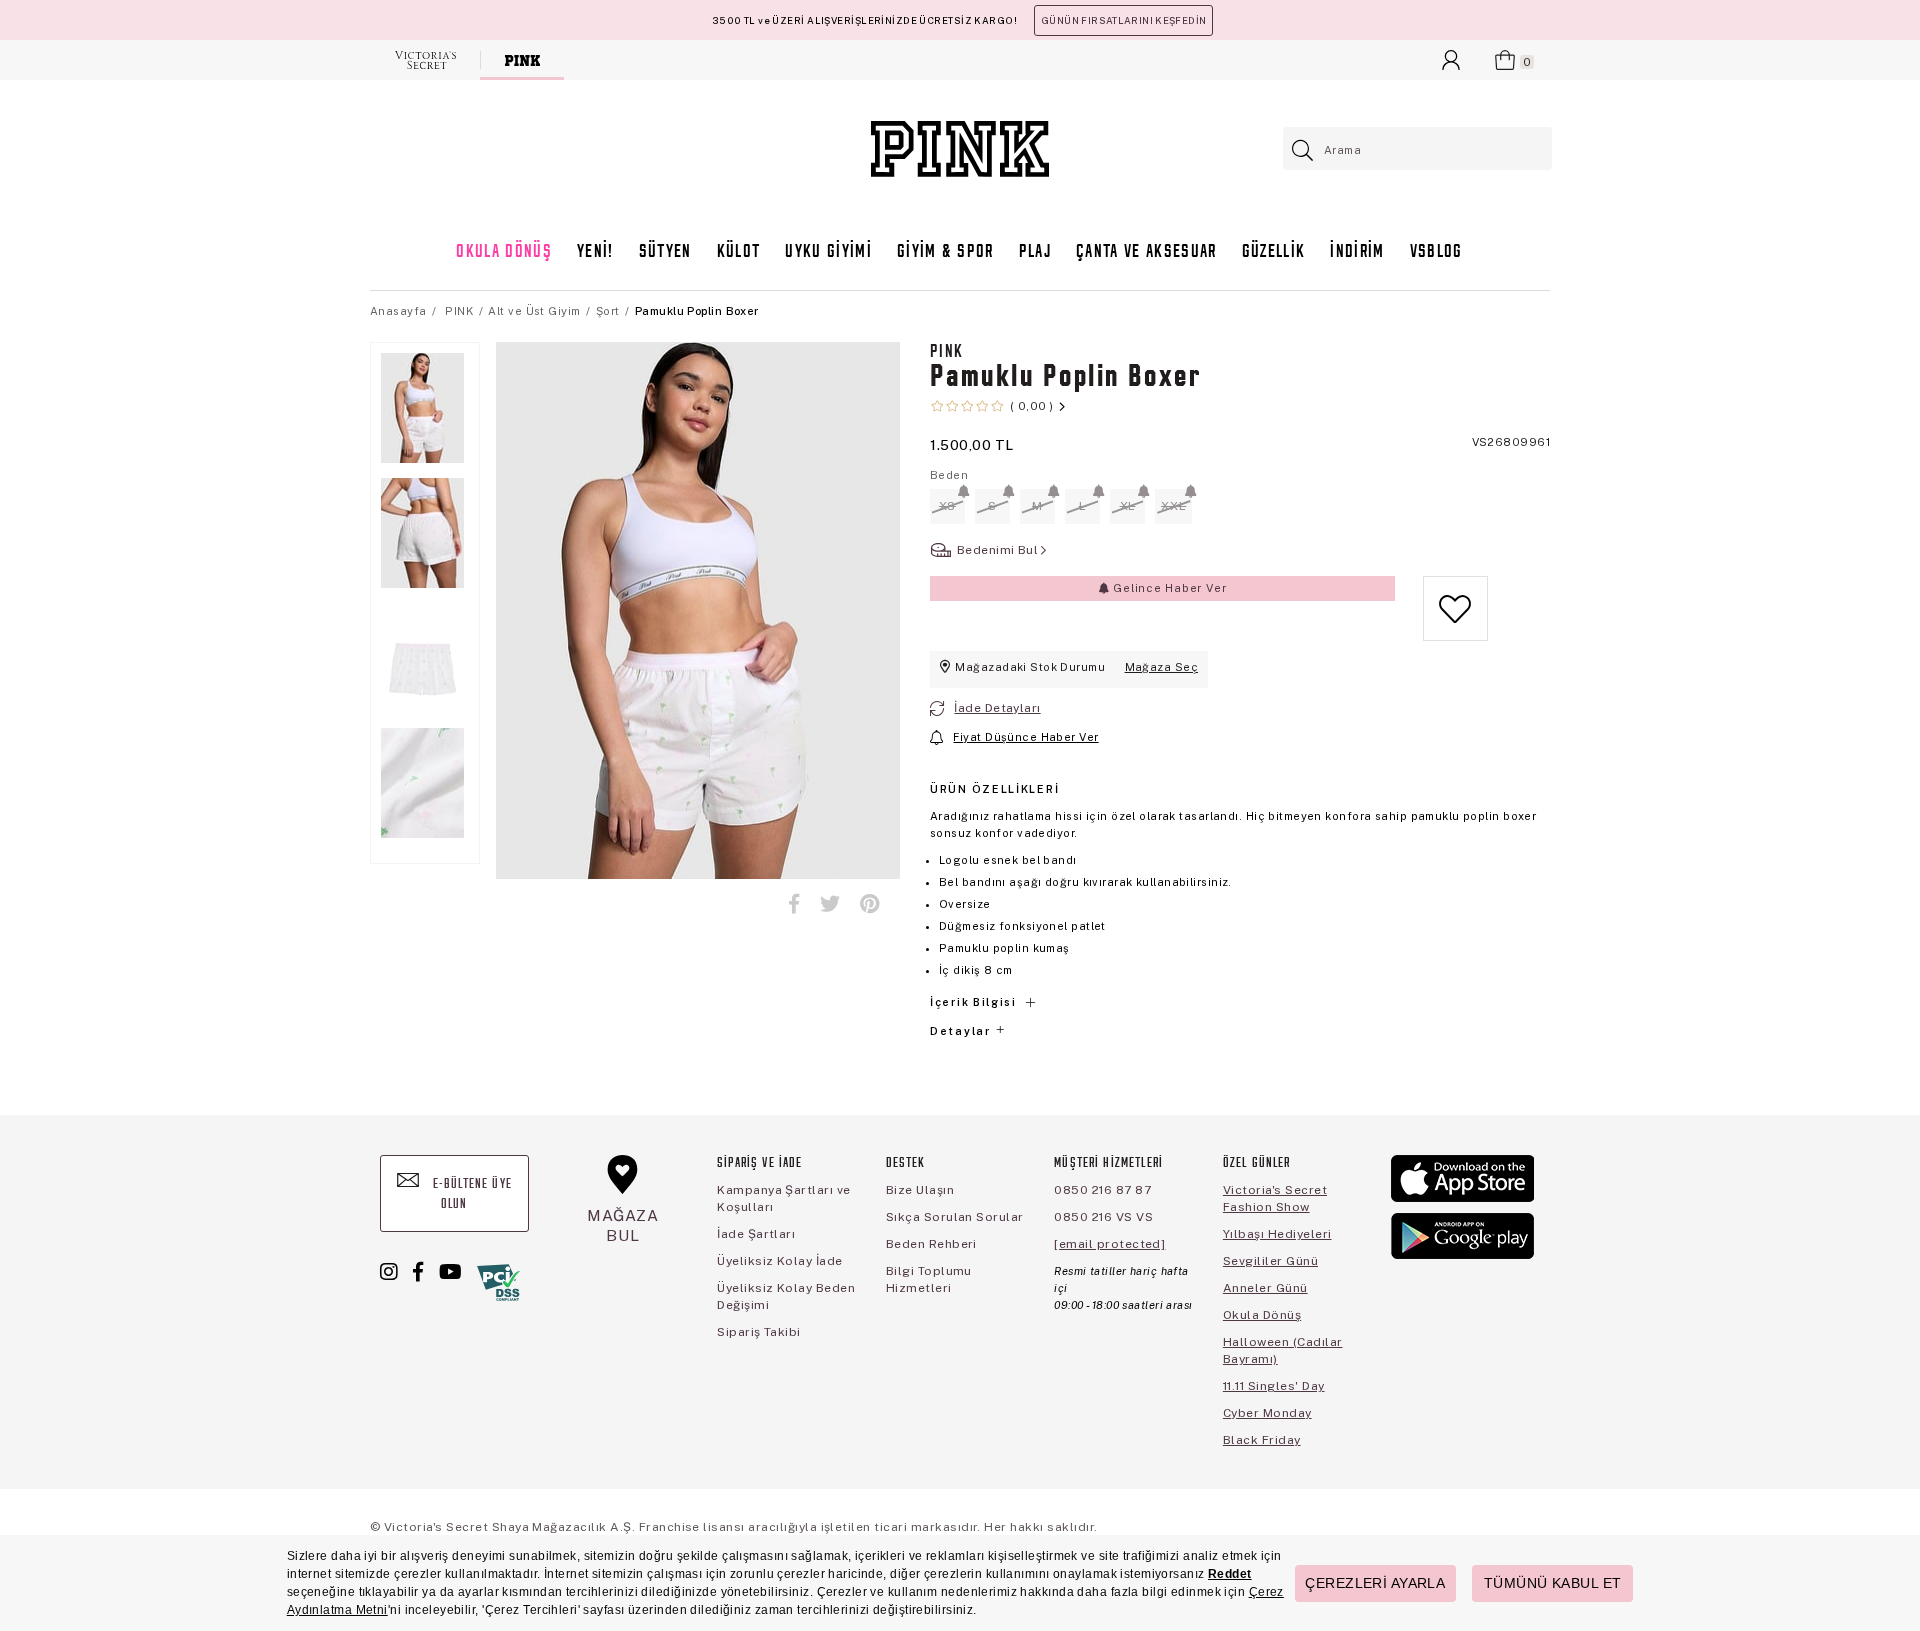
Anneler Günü (1265, 1288)
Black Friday (1262, 1440)
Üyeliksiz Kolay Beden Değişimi (786, 1296)
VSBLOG (1436, 252)
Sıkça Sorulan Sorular (955, 1217)
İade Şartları (756, 1234)
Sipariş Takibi (759, 1332)
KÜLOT (739, 252)
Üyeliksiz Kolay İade (780, 1261)
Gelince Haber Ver (1167, 588)
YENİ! (595, 252)
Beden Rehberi (931, 1244)
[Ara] (1303, 150)
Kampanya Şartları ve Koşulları (784, 1198)
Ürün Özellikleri (994, 789)
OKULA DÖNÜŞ (504, 252)
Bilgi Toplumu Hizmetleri (929, 1279)
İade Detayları (997, 708)
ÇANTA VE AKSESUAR (1146, 252)
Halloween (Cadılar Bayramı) (1283, 1350)
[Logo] (960, 149)
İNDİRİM (1357, 252)
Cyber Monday (1267, 1413)
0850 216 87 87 (1102, 1190)
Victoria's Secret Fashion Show (1275, 1198)
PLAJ (1035, 252)
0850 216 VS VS (1103, 1217)
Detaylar (962, 1031)
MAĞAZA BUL (623, 1225)
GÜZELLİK (1274, 252)
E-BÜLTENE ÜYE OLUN (470, 1194)
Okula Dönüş (1262, 1315)
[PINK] (522, 60)
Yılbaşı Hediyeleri (1277, 1234)
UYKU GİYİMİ (828, 252)
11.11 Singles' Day (1274, 1386)
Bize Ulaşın (920, 1190)
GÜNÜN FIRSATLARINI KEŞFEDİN (1123, 20)
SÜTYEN (665, 252)
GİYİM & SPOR (945, 252)
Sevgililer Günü (1270, 1261)
